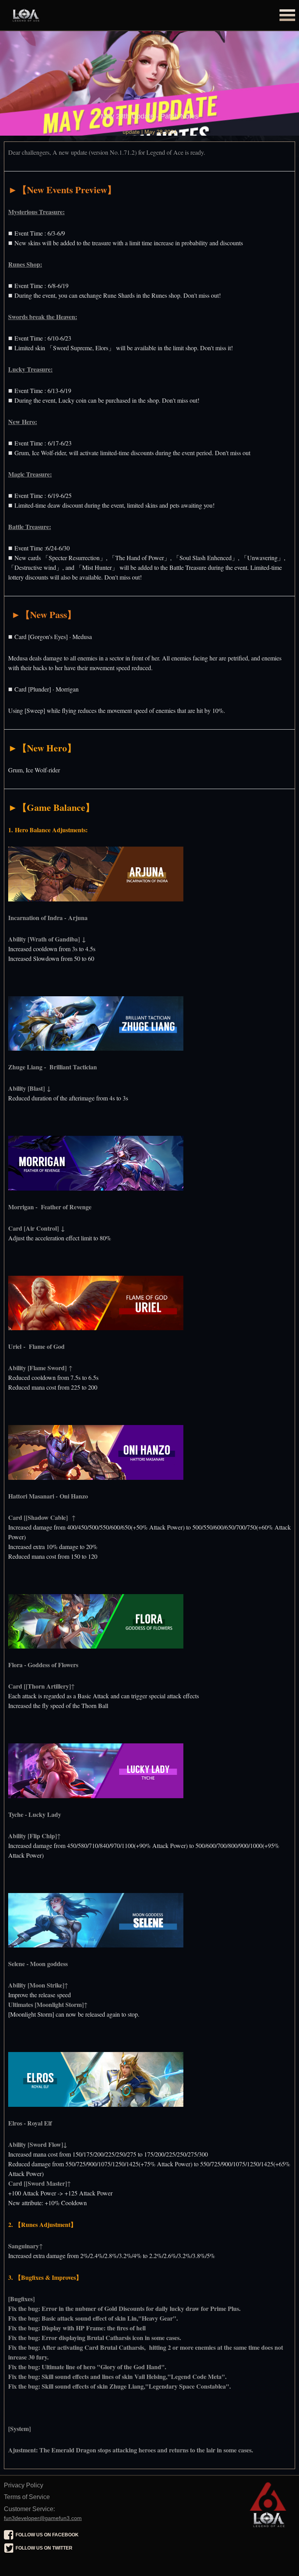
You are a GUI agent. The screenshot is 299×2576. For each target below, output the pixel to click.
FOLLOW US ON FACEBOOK (47, 2535)
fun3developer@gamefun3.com (43, 2518)
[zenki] (268, 2495)
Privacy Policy (24, 2485)
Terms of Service (27, 2497)
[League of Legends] (62, 16)
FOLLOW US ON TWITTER (44, 2548)
